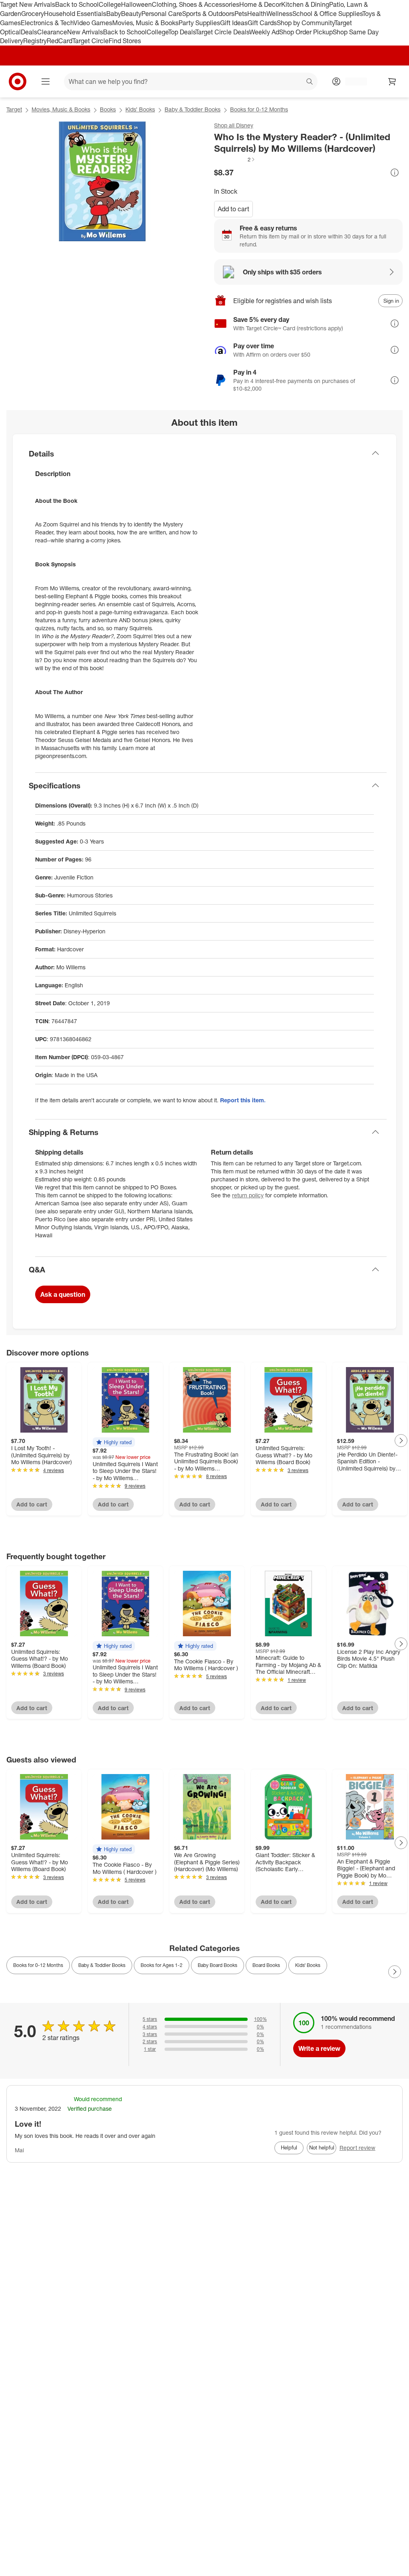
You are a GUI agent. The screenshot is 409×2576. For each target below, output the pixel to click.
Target (14, 109)
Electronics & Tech (47, 23)
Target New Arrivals (28, 4)
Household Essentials (75, 14)
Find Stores (125, 41)
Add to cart (233, 209)
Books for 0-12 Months (259, 109)
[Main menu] (46, 81)
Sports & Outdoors (208, 14)
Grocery (33, 14)
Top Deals (182, 32)
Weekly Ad (264, 32)
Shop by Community (306, 23)
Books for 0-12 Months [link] (38, 1965)
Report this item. (243, 1100)
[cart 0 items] (392, 81)
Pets (241, 14)
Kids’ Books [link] (308, 1965)
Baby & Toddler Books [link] (102, 1965)
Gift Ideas (234, 23)
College (110, 4)
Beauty (131, 14)
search (310, 82)
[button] (235, 159)
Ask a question (63, 1294)
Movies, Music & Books (145, 23)
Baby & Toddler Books (193, 109)
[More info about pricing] (395, 173)
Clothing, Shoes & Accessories (196, 4)
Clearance (52, 32)
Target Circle (90, 41)
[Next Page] (401, 1441)
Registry (35, 41)
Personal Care (162, 14)
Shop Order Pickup (306, 32)
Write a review (319, 2048)
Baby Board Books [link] (217, 1965)
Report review (357, 2148)
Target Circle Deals (222, 32)
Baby (114, 14)
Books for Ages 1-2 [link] (162, 1965)
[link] (235, 159)
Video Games (93, 23)
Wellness (279, 14)
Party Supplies (199, 23)
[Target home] (18, 81)
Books (108, 109)
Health (257, 14)
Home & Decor (260, 4)
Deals (29, 32)
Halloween (136, 4)
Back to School (77, 4)
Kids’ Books (140, 109)
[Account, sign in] (352, 81)
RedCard (60, 41)
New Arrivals (85, 32)
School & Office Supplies (327, 14)
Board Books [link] (266, 1965)
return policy (248, 1195)
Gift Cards (262, 23)
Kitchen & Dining (305, 4)
